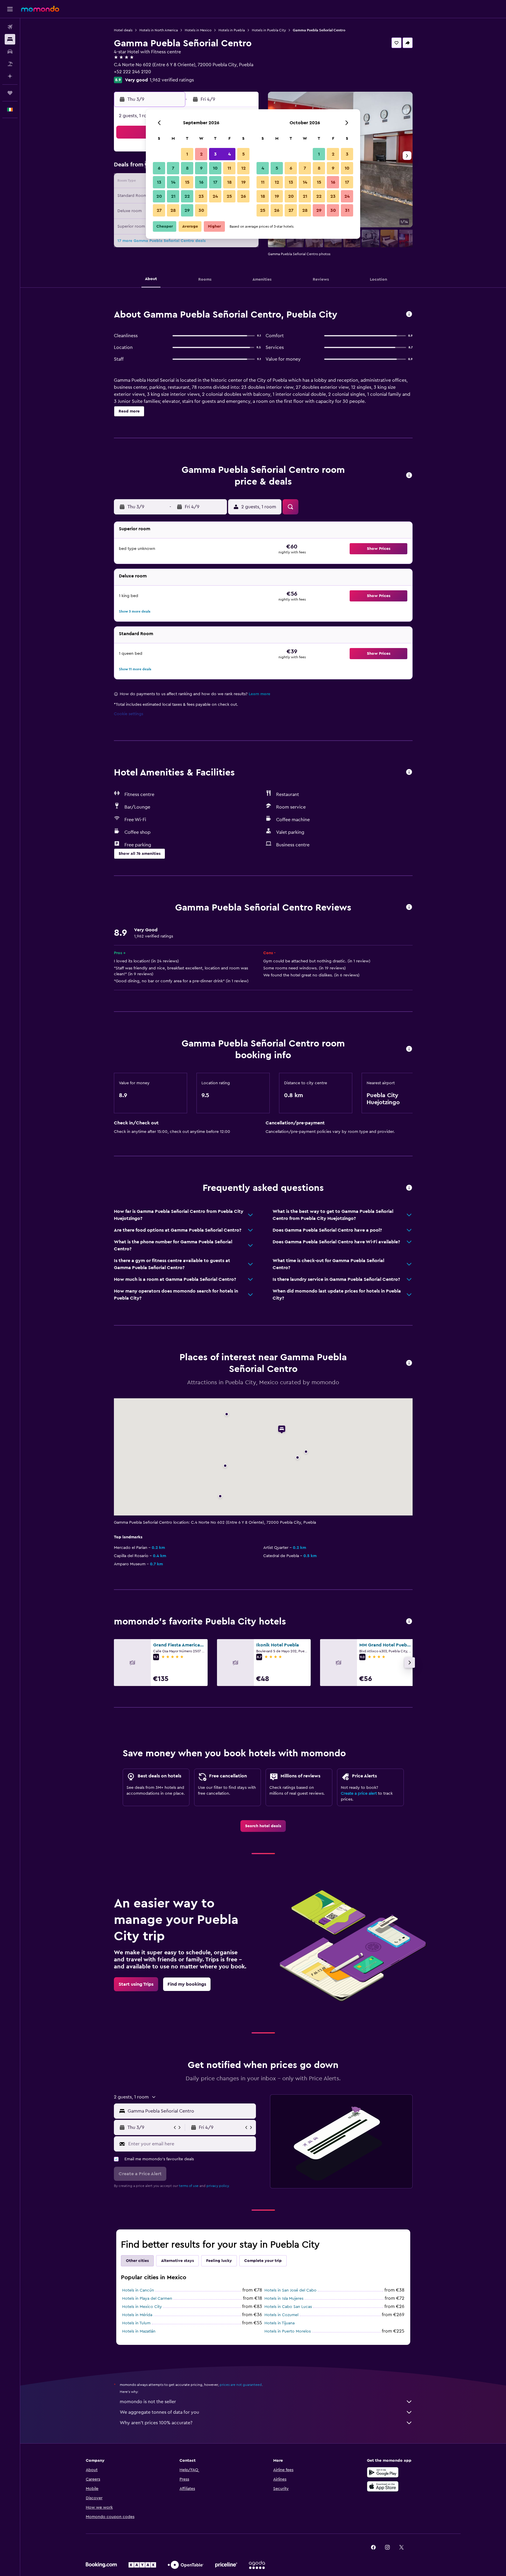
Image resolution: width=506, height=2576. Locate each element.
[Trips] (10, 93)
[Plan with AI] (10, 76)
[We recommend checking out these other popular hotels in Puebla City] (409, 1622)
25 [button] (229, 196)
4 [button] (229, 154)
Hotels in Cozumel (281, 2315)
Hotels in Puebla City (269, 30)
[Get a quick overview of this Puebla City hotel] (409, 314)
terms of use (189, 2186)
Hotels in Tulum (136, 2323)
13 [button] (159, 182)
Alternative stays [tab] (177, 2261)
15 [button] (187, 182)
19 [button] (243, 182)
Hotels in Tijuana (280, 2323)
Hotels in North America (159, 30)
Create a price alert (359, 1794)
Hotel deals (123, 30)
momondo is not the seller (148, 2402)
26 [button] (243, 196)
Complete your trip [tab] (263, 2261)
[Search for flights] (10, 27)
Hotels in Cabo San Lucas (288, 2307)
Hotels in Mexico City (142, 2307)
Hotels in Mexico (198, 30)
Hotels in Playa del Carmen (147, 2299)
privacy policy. (218, 2186)
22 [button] (187, 196)
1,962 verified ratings (172, 80)
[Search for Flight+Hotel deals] (10, 64)
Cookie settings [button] (129, 714)
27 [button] (159, 210)
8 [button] (187, 168)
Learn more (259, 694)
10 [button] (215, 168)
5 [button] (243, 154)
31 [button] (347, 210)
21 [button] (173, 196)
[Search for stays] (10, 39)
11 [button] (229, 168)
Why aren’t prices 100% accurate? (156, 2423)
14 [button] (173, 182)
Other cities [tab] (137, 2261)
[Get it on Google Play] (383, 2472)
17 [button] (215, 182)
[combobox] (190, 2111)
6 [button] (159, 168)
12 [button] (243, 168)
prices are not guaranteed (241, 2385)
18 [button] (229, 182)
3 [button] (215, 154)
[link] (263, 1826)
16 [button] (201, 182)
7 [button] (173, 168)
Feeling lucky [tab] (219, 2261)
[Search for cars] (10, 52)
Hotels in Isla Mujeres (284, 2299)
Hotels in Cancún (138, 2290)
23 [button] (201, 196)
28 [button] (173, 210)
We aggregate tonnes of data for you (159, 2412)
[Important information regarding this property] (409, 1049)
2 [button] (201, 154)
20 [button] (159, 196)
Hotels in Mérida (137, 2315)
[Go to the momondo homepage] (40, 9)
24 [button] (215, 196)
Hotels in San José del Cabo (290, 2290)
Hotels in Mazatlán (139, 2331)
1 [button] (187, 154)
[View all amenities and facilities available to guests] (409, 772)
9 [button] (201, 168)
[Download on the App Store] (383, 2486)
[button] (10, 9)
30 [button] (201, 210)
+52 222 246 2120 (133, 72)
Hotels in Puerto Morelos (288, 2331)
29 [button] (187, 210)
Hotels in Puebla (232, 30)
